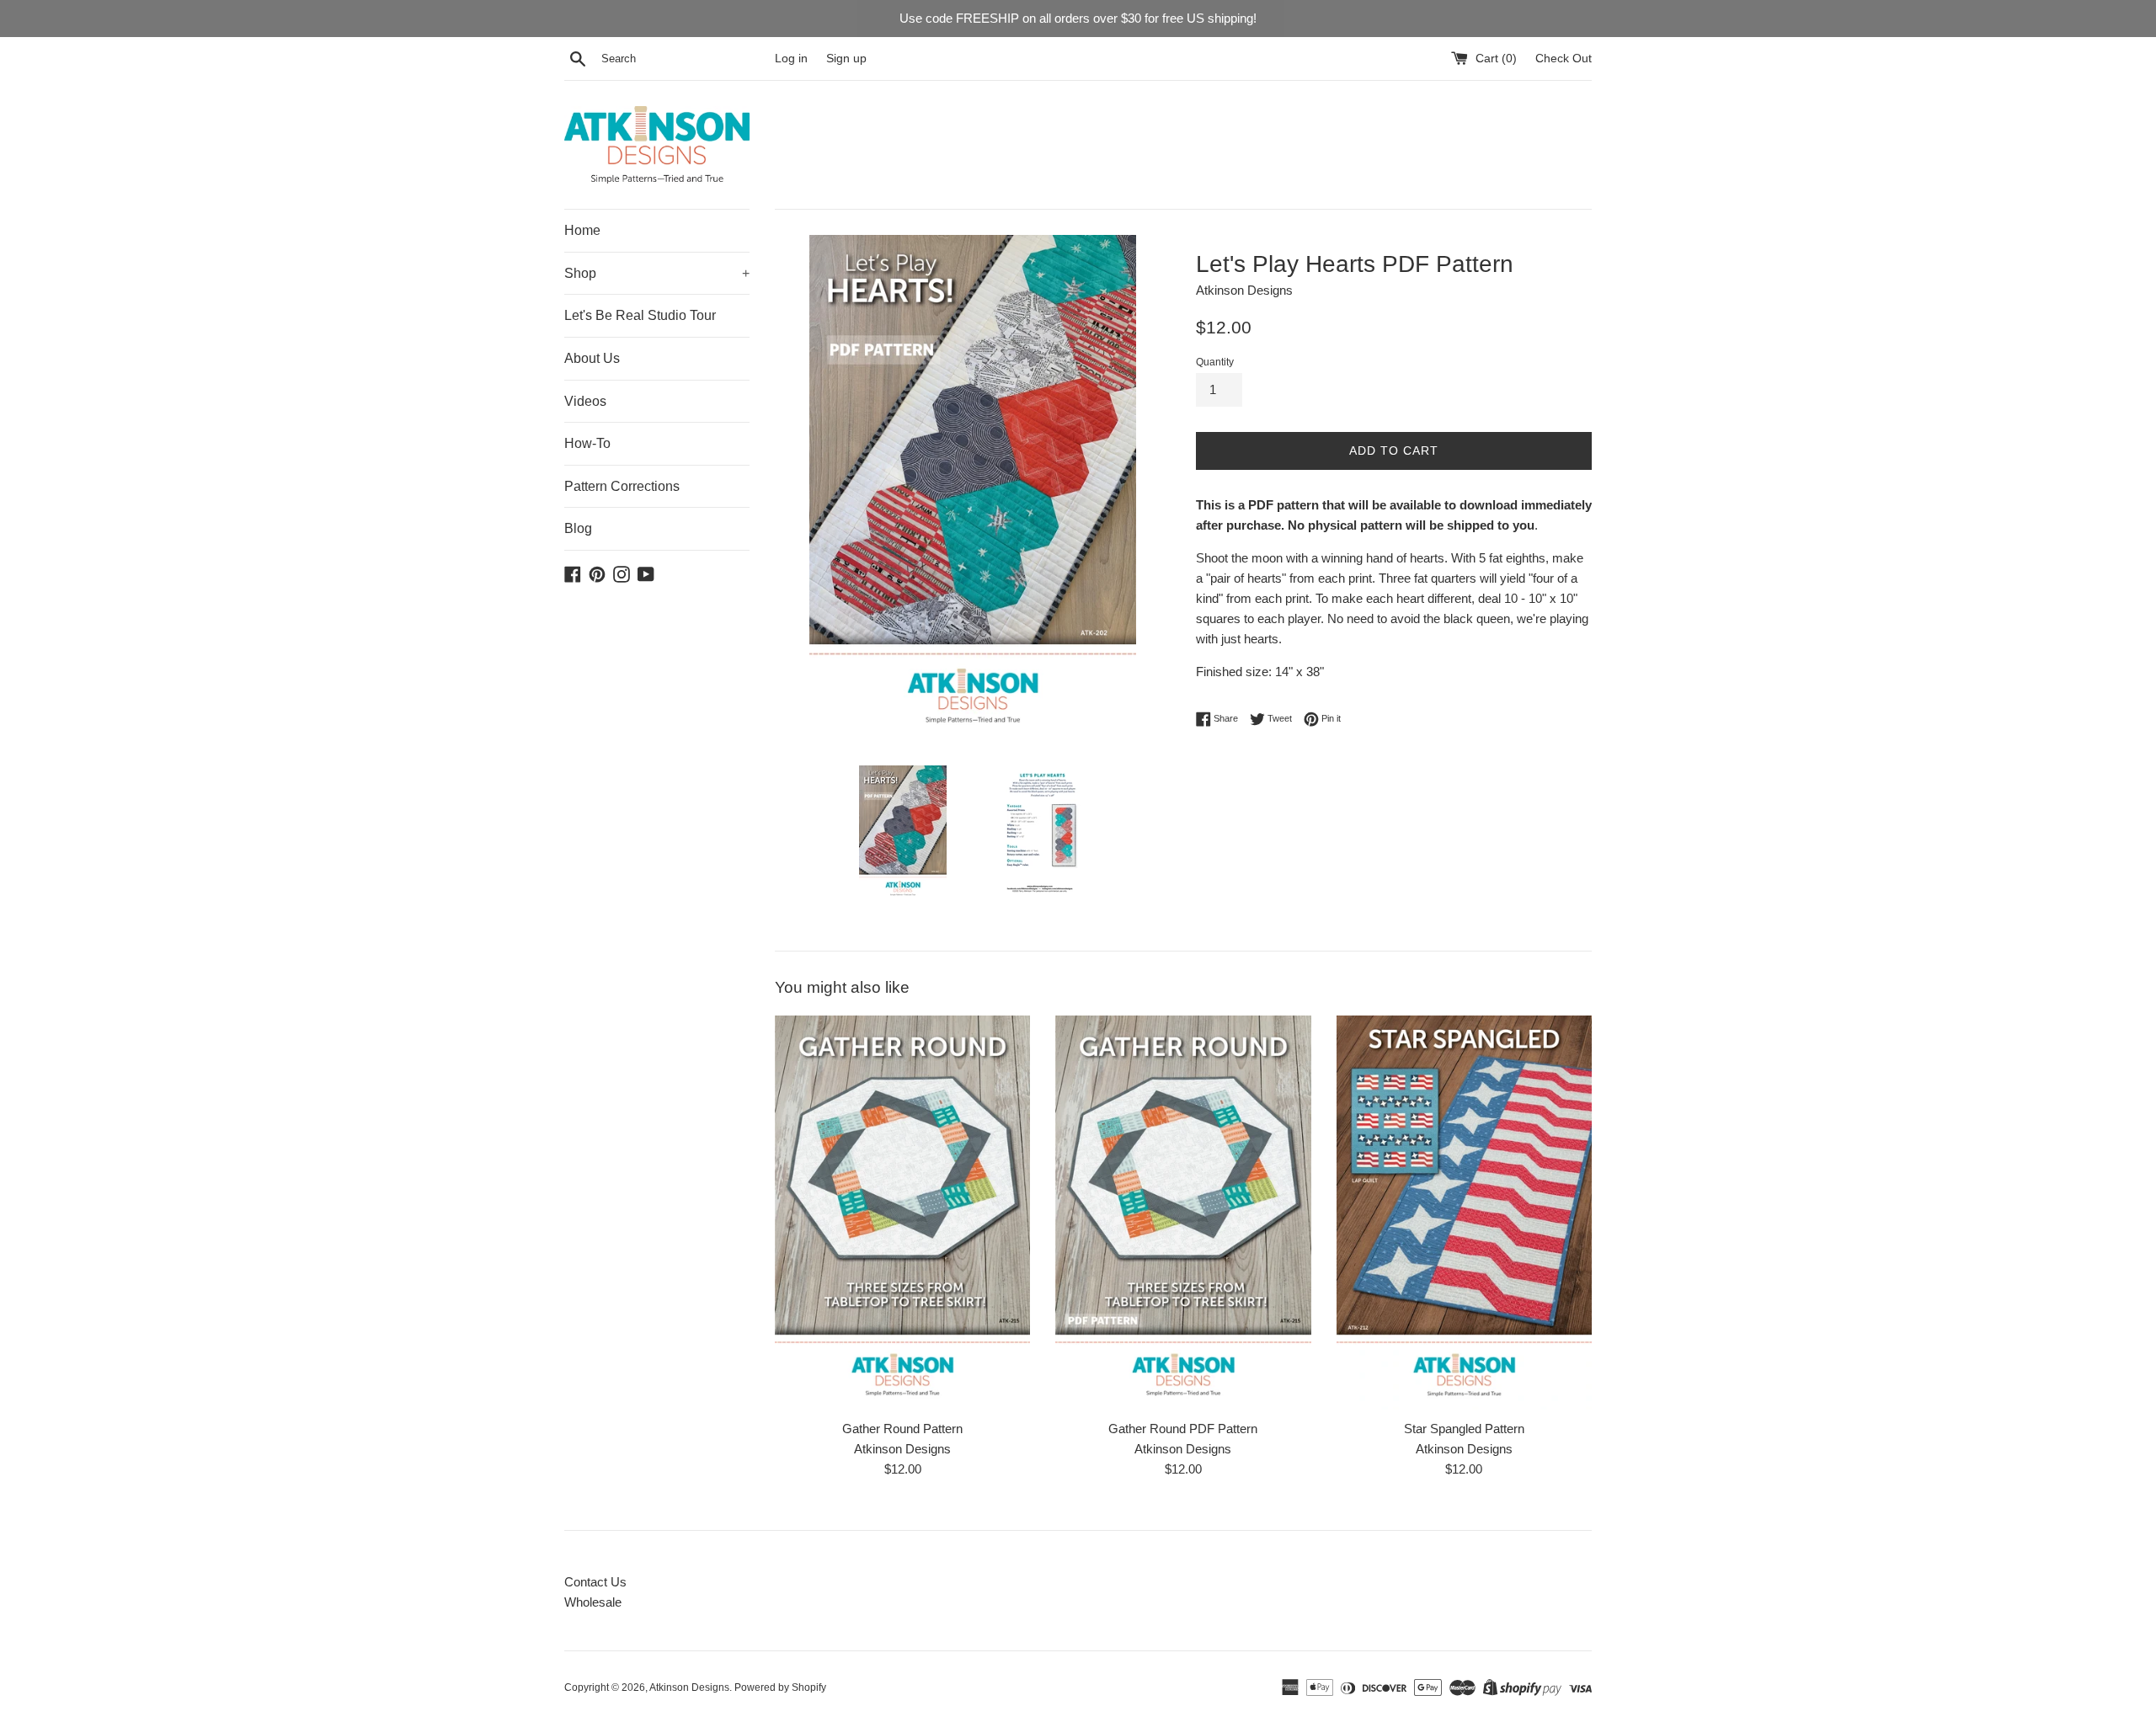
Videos (585, 401)
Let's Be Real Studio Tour (640, 315)
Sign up (846, 59)
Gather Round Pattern (902, 1429)
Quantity (1215, 362)
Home (582, 230)
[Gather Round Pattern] (902, 1213)
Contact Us (595, 1582)
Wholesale (593, 1602)
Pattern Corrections (622, 486)
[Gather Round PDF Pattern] (1183, 1213)
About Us (592, 358)
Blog (578, 528)
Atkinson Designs (689, 1687)
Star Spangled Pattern (1464, 1429)
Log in (791, 59)
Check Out (1564, 59)
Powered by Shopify (780, 1687)
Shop (657, 273)
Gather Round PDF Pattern (1183, 1429)
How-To (587, 443)
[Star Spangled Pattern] (1464, 1213)
